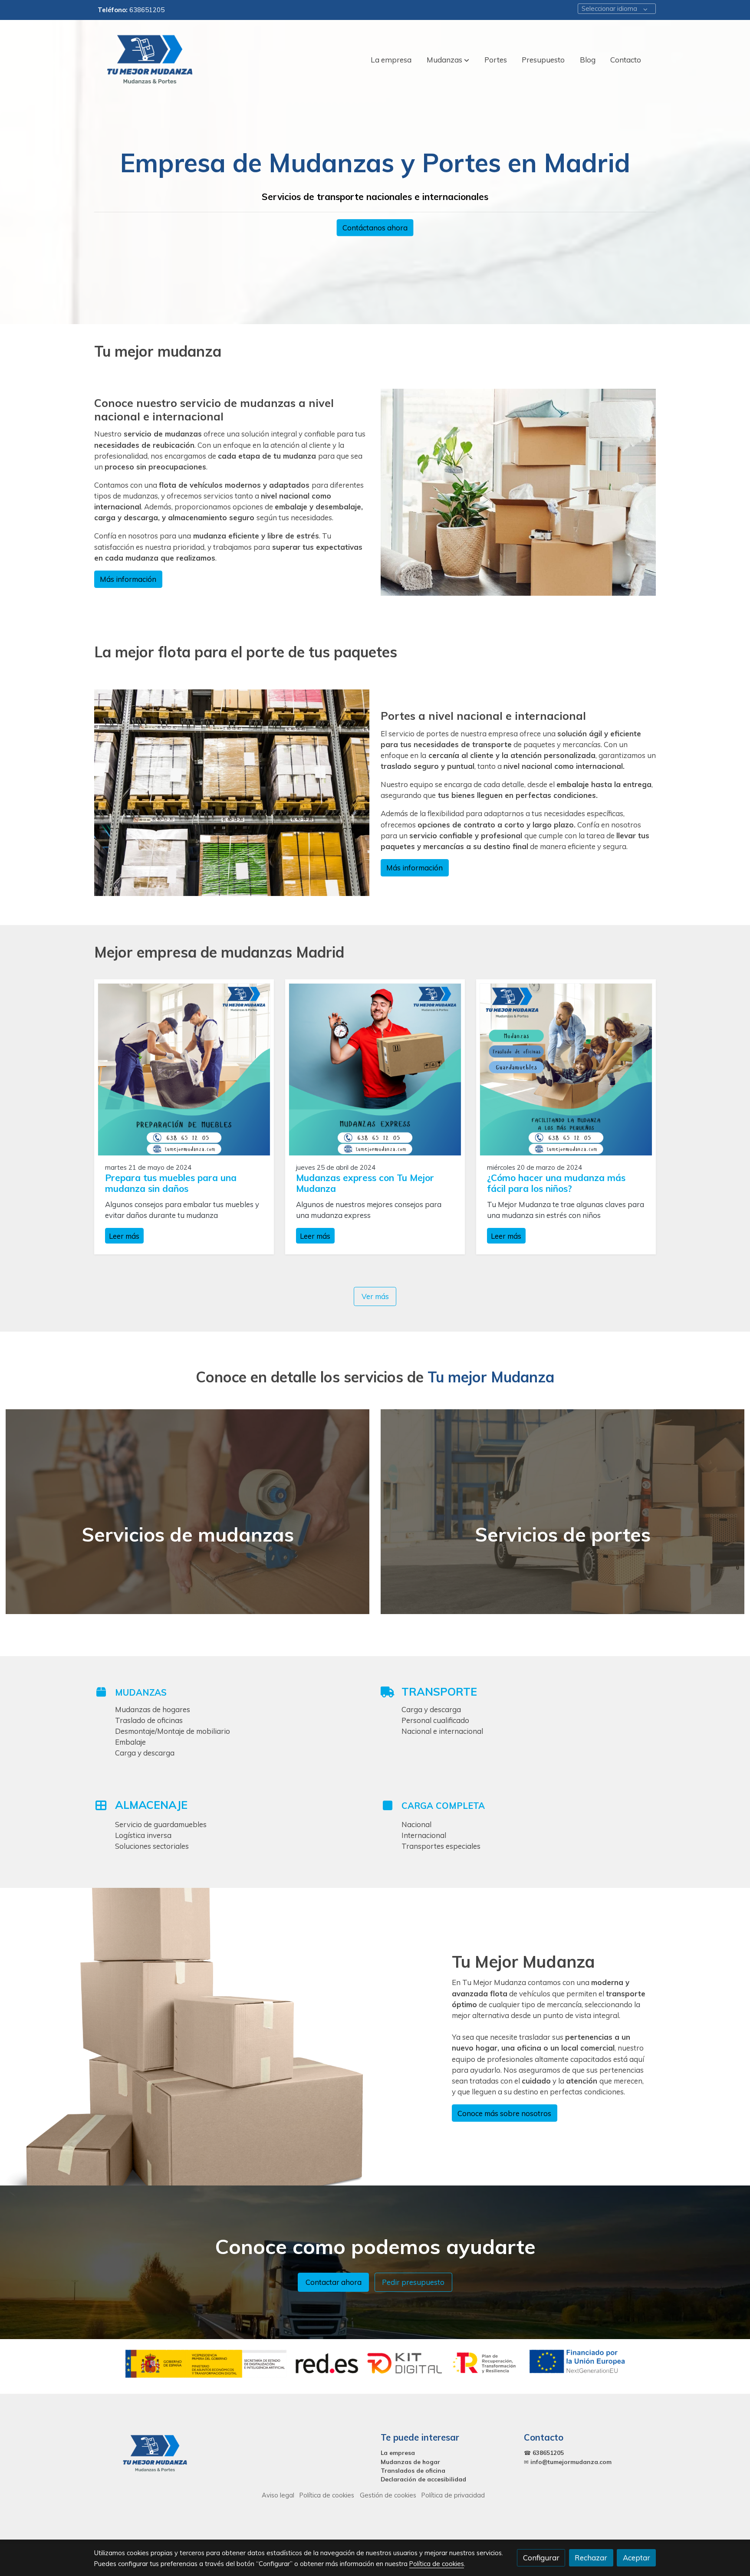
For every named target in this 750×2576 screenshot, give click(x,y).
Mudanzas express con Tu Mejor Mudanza (365, 1183)
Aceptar (637, 2558)
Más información (128, 579)
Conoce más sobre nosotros (504, 2113)
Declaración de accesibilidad (423, 2479)
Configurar (541, 2558)
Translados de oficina (413, 2470)
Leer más (124, 1235)
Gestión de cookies (388, 2495)
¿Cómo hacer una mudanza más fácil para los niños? (556, 1183)
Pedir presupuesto (413, 2282)
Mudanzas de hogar (410, 2462)
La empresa (398, 2453)
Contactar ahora (334, 2282)
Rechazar (591, 2558)
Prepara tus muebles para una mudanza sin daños (171, 1183)
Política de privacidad (453, 2495)
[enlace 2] (188, 1511)
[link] (150, 60)
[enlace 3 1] (563, 1511)
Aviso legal (278, 2495)
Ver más (375, 1297)
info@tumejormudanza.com (571, 2462)
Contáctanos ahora (375, 228)
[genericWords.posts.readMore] (184, 1068)
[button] (448, 60)
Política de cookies (327, 2495)
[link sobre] (160, 2454)
